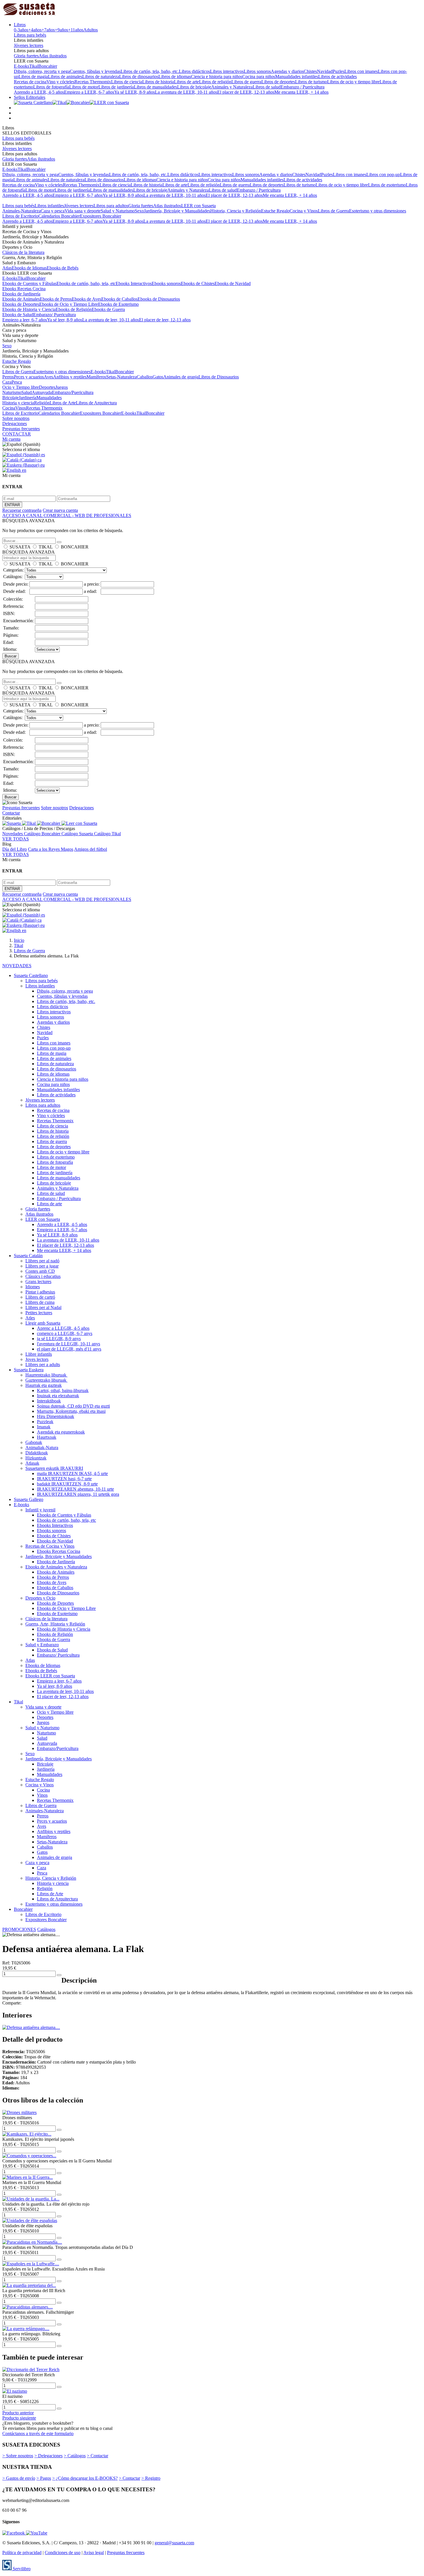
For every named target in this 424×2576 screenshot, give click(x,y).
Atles (30, 1318)
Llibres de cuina (40, 1302)
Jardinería (28, 398)
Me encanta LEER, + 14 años (301, 92)
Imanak (44, 1427)
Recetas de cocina (30, 82)
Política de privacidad (22, 2553)
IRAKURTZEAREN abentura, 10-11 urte (75, 1489)
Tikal (34, 66)
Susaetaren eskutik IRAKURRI (54, 1468)
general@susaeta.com (174, 2543)
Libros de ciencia (127, 82)
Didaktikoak (37, 1453)
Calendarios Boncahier (59, 216)
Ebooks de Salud (18, 315)
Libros (20, 25)
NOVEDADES (17, 966)
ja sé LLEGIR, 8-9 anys (59, 1339)
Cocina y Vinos (304, 211)
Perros (8, 377)
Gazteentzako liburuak (46, 1380)
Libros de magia (33, 77)
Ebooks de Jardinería (21, 294)
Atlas (7, 268)
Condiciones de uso (63, 2553)
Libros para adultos (111, 206)
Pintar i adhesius (40, 1292)
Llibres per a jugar (42, 1266)
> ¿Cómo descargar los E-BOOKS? (85, 2478)
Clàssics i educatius (43, 1276)
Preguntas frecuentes (21, 429)
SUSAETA (20, 547)
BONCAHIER (75, 547)
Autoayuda (42, 392)
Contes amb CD (40, 1271)
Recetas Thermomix (93, 82)
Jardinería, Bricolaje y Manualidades (177, 211)
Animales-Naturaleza (21, 211)
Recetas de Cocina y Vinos (50, 1546)
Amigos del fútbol (91, 849)
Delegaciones (15, 424)
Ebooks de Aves (87, 299)
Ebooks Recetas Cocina (24, 289)
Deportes (47, 387)
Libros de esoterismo (387, 185)
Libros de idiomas (175, 77)
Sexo (139, 211)
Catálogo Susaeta (78, 834)
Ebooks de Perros (56, 299)
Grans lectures (38, 1282)
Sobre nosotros (16, 418)
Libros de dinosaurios (139, 77)
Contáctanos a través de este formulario (38, 2433)
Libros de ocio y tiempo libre (353, 82)
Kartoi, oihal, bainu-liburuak (63, 1390)
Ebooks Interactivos (134, 283)
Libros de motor (84, 87)
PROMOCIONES (19, 1929)
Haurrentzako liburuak (46, 1375)
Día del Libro (15, 849)
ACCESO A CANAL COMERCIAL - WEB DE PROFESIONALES (67, 515)
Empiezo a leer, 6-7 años (25, 320)
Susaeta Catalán (28, 1256)
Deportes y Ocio (40, 1598)
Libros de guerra (246, 82)
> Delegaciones (48, 2456)
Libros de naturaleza (101, 77)
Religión (42, 403)
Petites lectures (39, 1313)
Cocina (9, 408)
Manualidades (49, 398)
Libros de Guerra (333, 211)
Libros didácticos (194, 71)
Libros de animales (65, 77)
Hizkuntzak (36, 1458)
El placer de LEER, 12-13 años (246, 92)
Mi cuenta (11, 439)
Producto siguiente (19, 2418)
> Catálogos (75, 2456)
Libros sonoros (257, 71)
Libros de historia (158, 82)
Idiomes (33, 1287)
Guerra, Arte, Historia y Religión (55, 1624)
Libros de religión (215, 82)
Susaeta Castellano (31, 975)
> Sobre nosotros (18, 2456)
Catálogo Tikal (107, 834)
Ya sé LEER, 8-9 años (135, 92)
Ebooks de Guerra (108, 309)
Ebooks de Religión (74, 309)
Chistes (310, 71)
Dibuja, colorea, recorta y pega (42, 71)
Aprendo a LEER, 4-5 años (39, 92)
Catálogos (46, 1929)
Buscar (11, 656)
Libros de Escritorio (20, 216)
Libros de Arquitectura (96, 403)
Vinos (21, 408)
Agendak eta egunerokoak (61, 1432)
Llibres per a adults (43, 1365)
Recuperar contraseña (22, 510)
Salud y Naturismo (118, 211)
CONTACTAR (17, 434)
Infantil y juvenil (40, 1510)
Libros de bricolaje (194, 87)
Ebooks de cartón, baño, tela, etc (86, 283)
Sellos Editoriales (30, 97)
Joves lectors (37, 1359)
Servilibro (21, 2569)
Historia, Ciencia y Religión (236, 211)
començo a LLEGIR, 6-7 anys (65, 1333)
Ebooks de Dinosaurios (159, 299)
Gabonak (34, 1442)
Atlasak (32, 1463)
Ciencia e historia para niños (217, 77)
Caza (7, 382)
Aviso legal (94, 2553)
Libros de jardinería (116, 87)
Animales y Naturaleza (232, 87)
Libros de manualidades (155, 87)
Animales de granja (181, 377)
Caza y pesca (53, 211)
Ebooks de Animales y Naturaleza (56, 1567)
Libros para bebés (30, 35)
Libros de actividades (337, 77)
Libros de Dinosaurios (219, 377)
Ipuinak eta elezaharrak (58, 1396)
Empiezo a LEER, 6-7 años (89, 92)
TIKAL (46, 547)
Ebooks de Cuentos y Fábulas (29, 283)
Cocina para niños (259, 77)
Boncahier (48, 66)
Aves (48, 377)
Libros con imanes (361, 71)
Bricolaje (11, 398)
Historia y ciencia (18, 403)
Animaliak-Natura (42, 1448)
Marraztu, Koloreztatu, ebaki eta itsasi (71, 1411)
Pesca (17, 382)
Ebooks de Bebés (63, 268)
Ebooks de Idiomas (29, 268)
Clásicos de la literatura (23, 252)
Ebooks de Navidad (233, 283)
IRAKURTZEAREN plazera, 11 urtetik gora (78, 1494)
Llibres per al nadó (42, 1261)
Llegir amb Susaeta (43, 1323)
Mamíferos (96, 377)
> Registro (151, 2478)
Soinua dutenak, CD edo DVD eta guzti (73, 1406)
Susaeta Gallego (29, 1499)
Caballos (145, 377)
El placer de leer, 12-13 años (165, 320)
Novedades (13, 834)
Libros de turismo (311, 82)
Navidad (325, 71)
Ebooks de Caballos (119, 299)
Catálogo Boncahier (43, 834)
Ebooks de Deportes (21, 304)
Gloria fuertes (26, 56)
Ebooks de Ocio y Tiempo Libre (69, 304)
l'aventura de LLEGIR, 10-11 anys (69, 1344)
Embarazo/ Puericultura (55, 315)
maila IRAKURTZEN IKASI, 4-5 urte (72, 1473)
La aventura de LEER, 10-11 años (186, 92)
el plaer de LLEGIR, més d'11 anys (69, 1349)
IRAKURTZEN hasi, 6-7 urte (64, 1479)
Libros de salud (267, 87)
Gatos (158, 377)
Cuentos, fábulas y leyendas (95, 71)
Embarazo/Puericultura (73, 392)
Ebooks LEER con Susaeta (50, 1676)
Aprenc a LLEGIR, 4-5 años (63, 1328)
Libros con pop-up (383, 175)
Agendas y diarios (287, 71)
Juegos (62, 387)
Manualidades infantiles (297, 77)
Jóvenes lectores (29, 45)
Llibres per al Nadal (43, 1307)
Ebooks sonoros (166, 283)
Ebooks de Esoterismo (118, 304)
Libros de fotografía (51, 87)
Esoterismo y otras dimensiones (378, 211)
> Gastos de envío (19, 2478)
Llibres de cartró (40, 1297)
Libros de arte (186, 82)
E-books (21, 66)
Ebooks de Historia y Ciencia (29, 309)
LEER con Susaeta (198, 206)
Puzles (338, 71)
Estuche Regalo (275, 211)
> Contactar (97, 2456)
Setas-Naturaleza (121, 377)
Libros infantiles (49, 206)
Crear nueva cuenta (60, 510)
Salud (27, 392)
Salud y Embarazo (42, 1645)
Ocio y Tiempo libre (21, 387)
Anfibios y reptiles (70, 377)
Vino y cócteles (60, 82)
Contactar (11, 813)
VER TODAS (16, 839)
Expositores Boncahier (101, 216)
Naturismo (12, 392)
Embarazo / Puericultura (303, 87)
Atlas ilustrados (53, 56)
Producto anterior (18, 2413)
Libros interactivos (227, 71)
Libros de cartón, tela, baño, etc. (150, 71)
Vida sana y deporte (83, 211)
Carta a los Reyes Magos (51, 849)
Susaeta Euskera (29, 1370)
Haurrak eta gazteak (44, 1385)
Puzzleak (45, 1422)
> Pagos (44, 2478)
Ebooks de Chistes (198, 283)
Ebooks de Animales (21, 299)
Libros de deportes (278, 82)
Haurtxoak (47, 1437)
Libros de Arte (63, 403)
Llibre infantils (39, 1354)
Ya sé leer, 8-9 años (65, 320)
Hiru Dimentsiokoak (56, 1416)
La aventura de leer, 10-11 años (111, 320)
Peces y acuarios (29, 377)
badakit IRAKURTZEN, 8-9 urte (67, 1484)
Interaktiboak (49, 1401)
